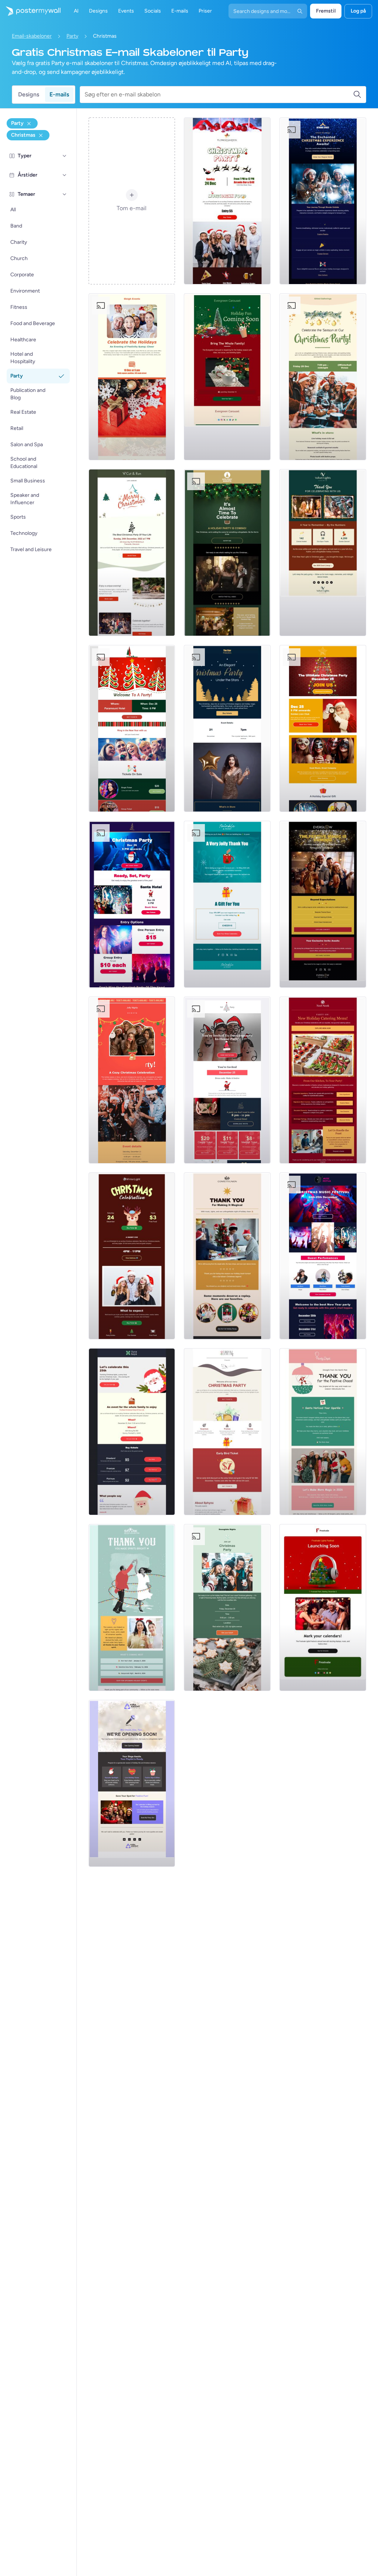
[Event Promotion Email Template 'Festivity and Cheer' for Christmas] (132, 377)
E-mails (59, 94)
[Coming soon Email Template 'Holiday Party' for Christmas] (227, 553)
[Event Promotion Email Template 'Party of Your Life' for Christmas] (132, 553)
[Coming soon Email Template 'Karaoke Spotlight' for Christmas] (132, 1783)
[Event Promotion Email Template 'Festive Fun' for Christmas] (227, 1608)
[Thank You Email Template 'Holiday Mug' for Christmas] (227, 904)
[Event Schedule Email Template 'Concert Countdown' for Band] (323, 1256)
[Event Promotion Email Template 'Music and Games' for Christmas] (323, 377)
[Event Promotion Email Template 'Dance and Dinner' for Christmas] (227, 728)
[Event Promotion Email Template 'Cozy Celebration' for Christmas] (132, 1080)
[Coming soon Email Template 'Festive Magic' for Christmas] (323, 904)
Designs (29, 94)
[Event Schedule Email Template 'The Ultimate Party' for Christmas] (323, 728)
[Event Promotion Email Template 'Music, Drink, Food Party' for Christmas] (227, 201)
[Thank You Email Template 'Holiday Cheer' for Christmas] (227, 1256)
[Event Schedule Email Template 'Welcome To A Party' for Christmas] (132, 728)
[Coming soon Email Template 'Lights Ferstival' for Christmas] (323, 1608)
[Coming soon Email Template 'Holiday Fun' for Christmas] (227, 377)
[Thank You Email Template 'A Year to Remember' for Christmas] (323, 553)
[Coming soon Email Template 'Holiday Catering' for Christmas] (323, 1080)
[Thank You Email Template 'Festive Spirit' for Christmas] (132, 1608)
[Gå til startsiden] (30, 11)
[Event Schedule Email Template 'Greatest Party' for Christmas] (132, 904)
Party (72, 36)
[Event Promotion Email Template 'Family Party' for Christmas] (132, 1432)
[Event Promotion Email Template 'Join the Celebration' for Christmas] (132, 1256)
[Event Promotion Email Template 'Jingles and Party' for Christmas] (227, 1432)
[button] (65, 156)
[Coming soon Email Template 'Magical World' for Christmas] (323, 201)
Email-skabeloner (32, 36)
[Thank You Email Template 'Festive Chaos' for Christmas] (323, 1432)
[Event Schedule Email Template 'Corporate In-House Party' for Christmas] (227, 1080)
